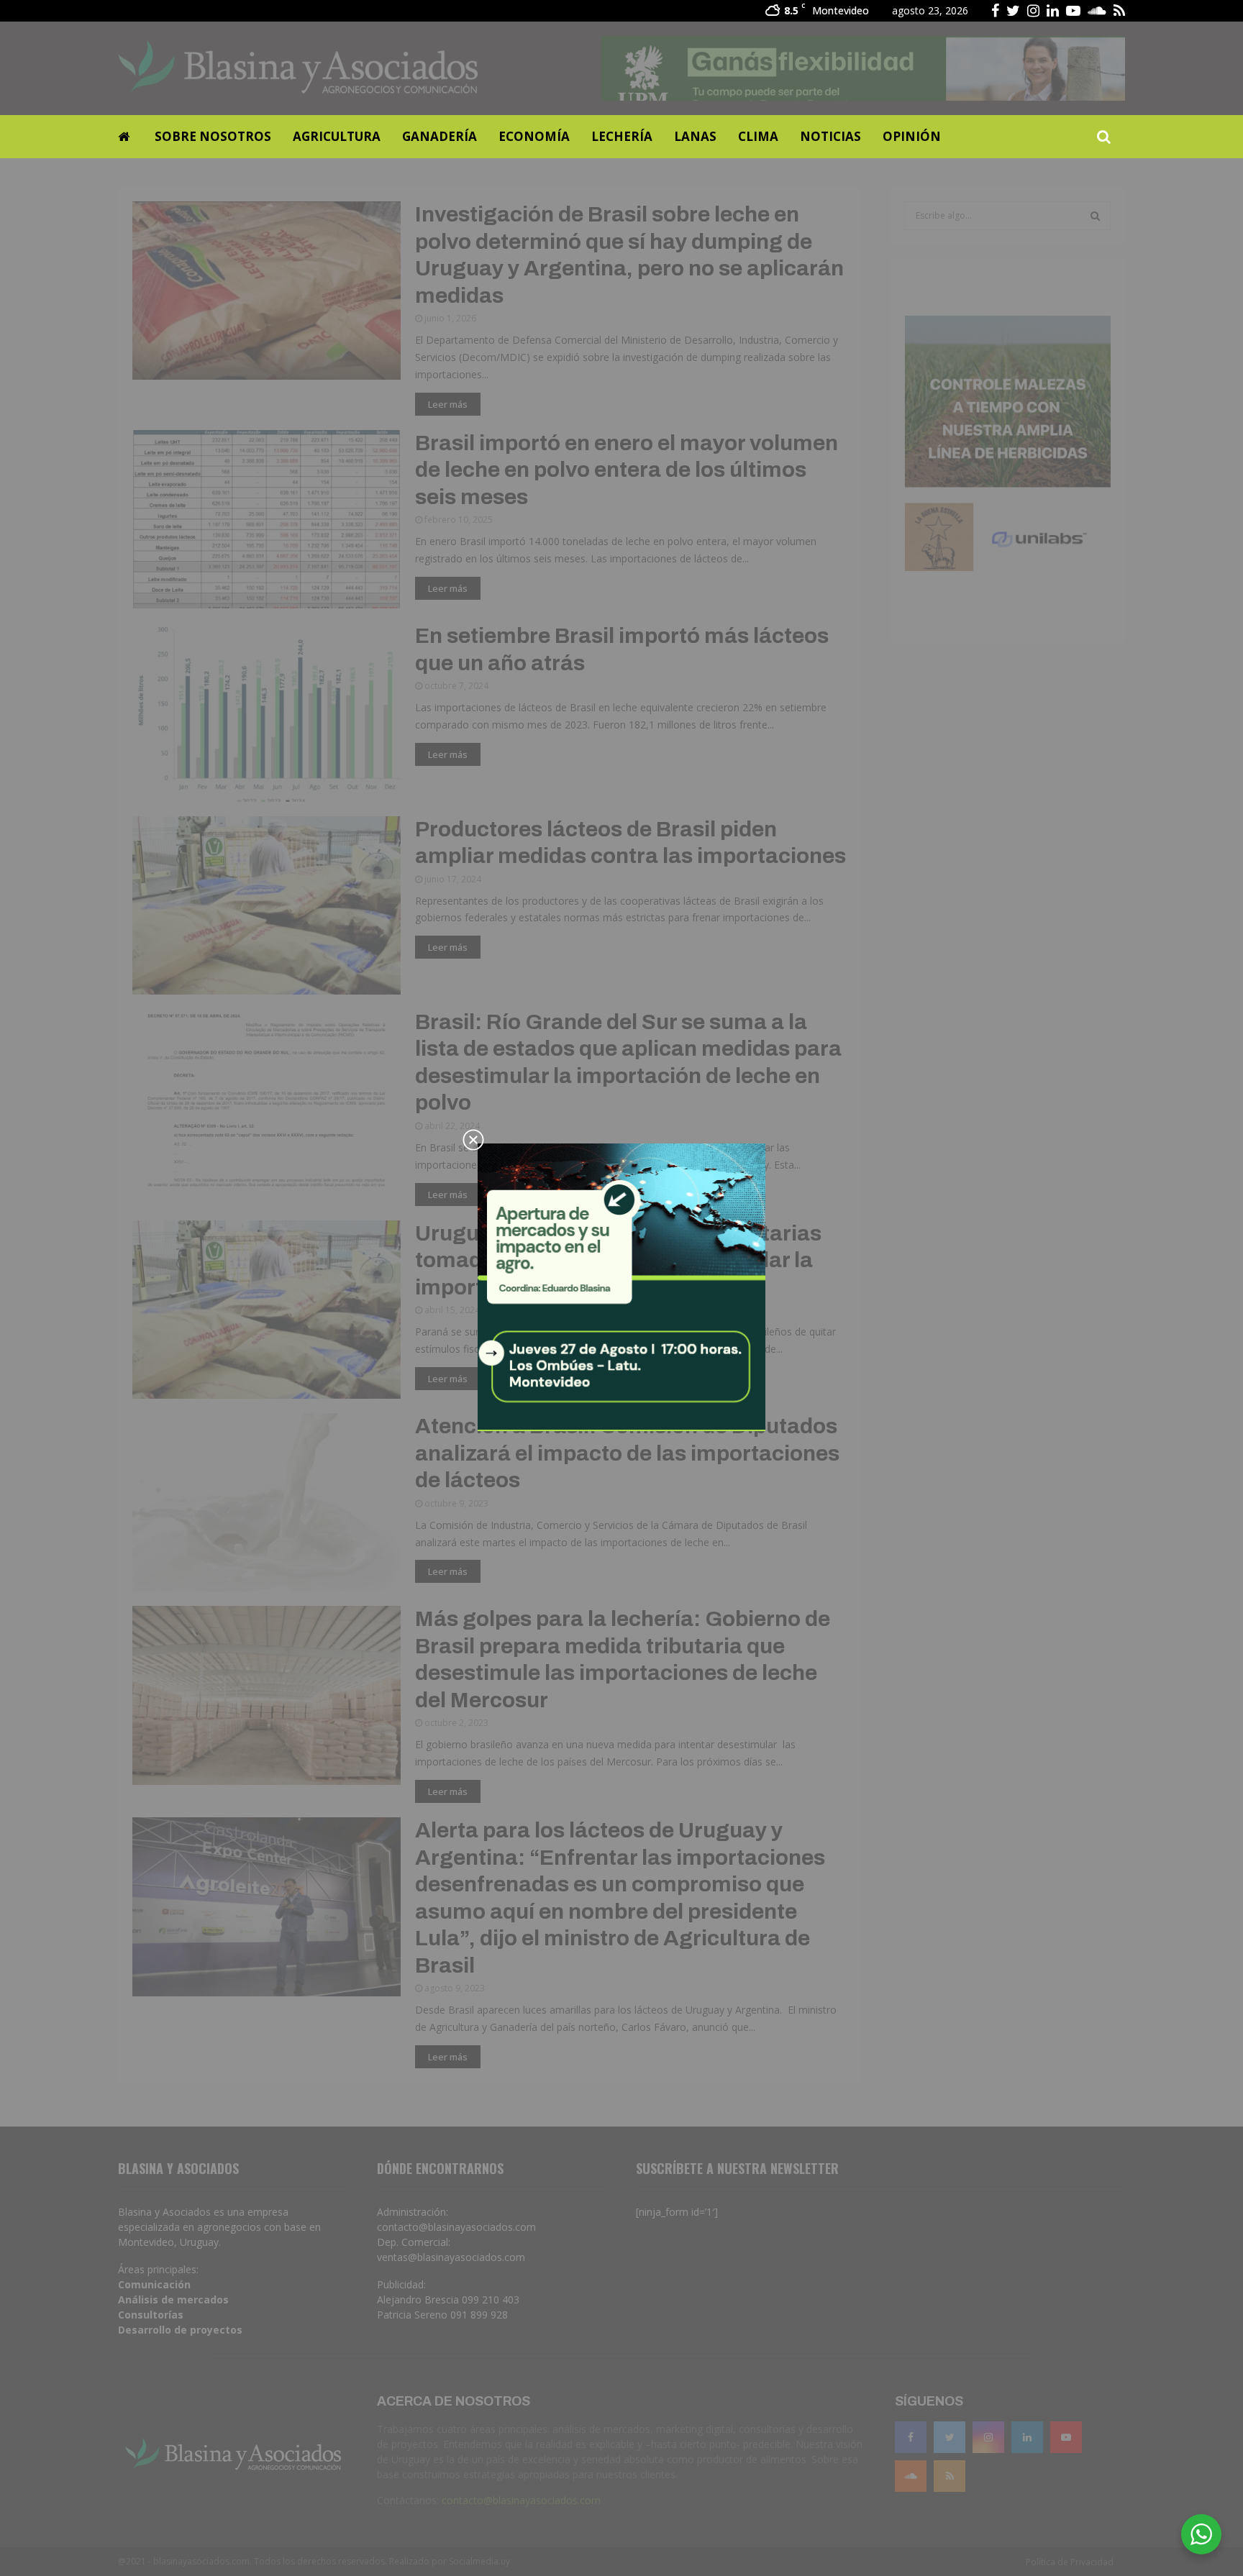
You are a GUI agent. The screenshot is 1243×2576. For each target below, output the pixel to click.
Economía (534, 136)
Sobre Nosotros (213, 136)
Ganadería (440, 136)
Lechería (622, 136)
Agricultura (337, 136)
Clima (758, 136)
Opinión (912, 136)
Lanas (695, 136)
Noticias (830, 136)
